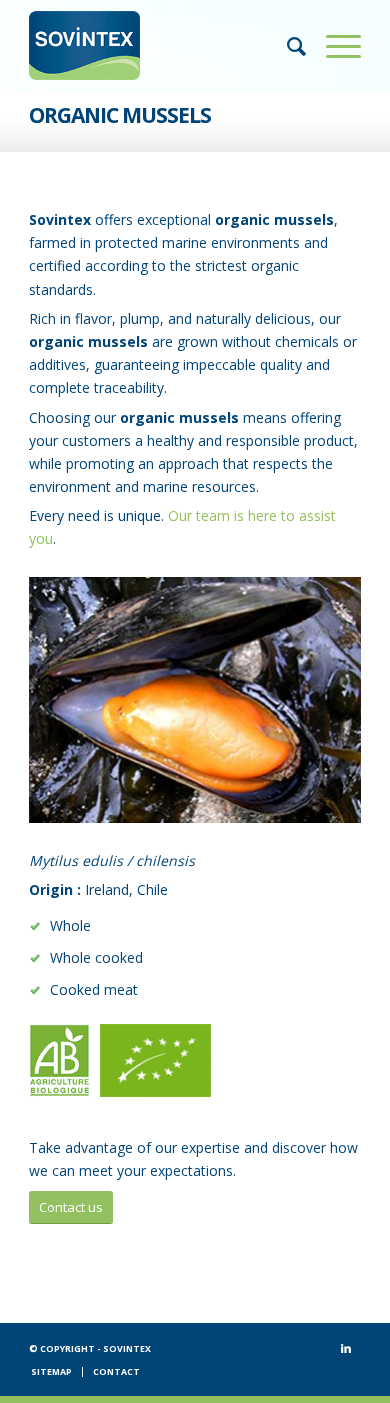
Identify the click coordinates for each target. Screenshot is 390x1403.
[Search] (286, 46)
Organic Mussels (120, 115)
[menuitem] (286, 46)
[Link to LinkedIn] (346, 1348)
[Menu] (333, 46)
